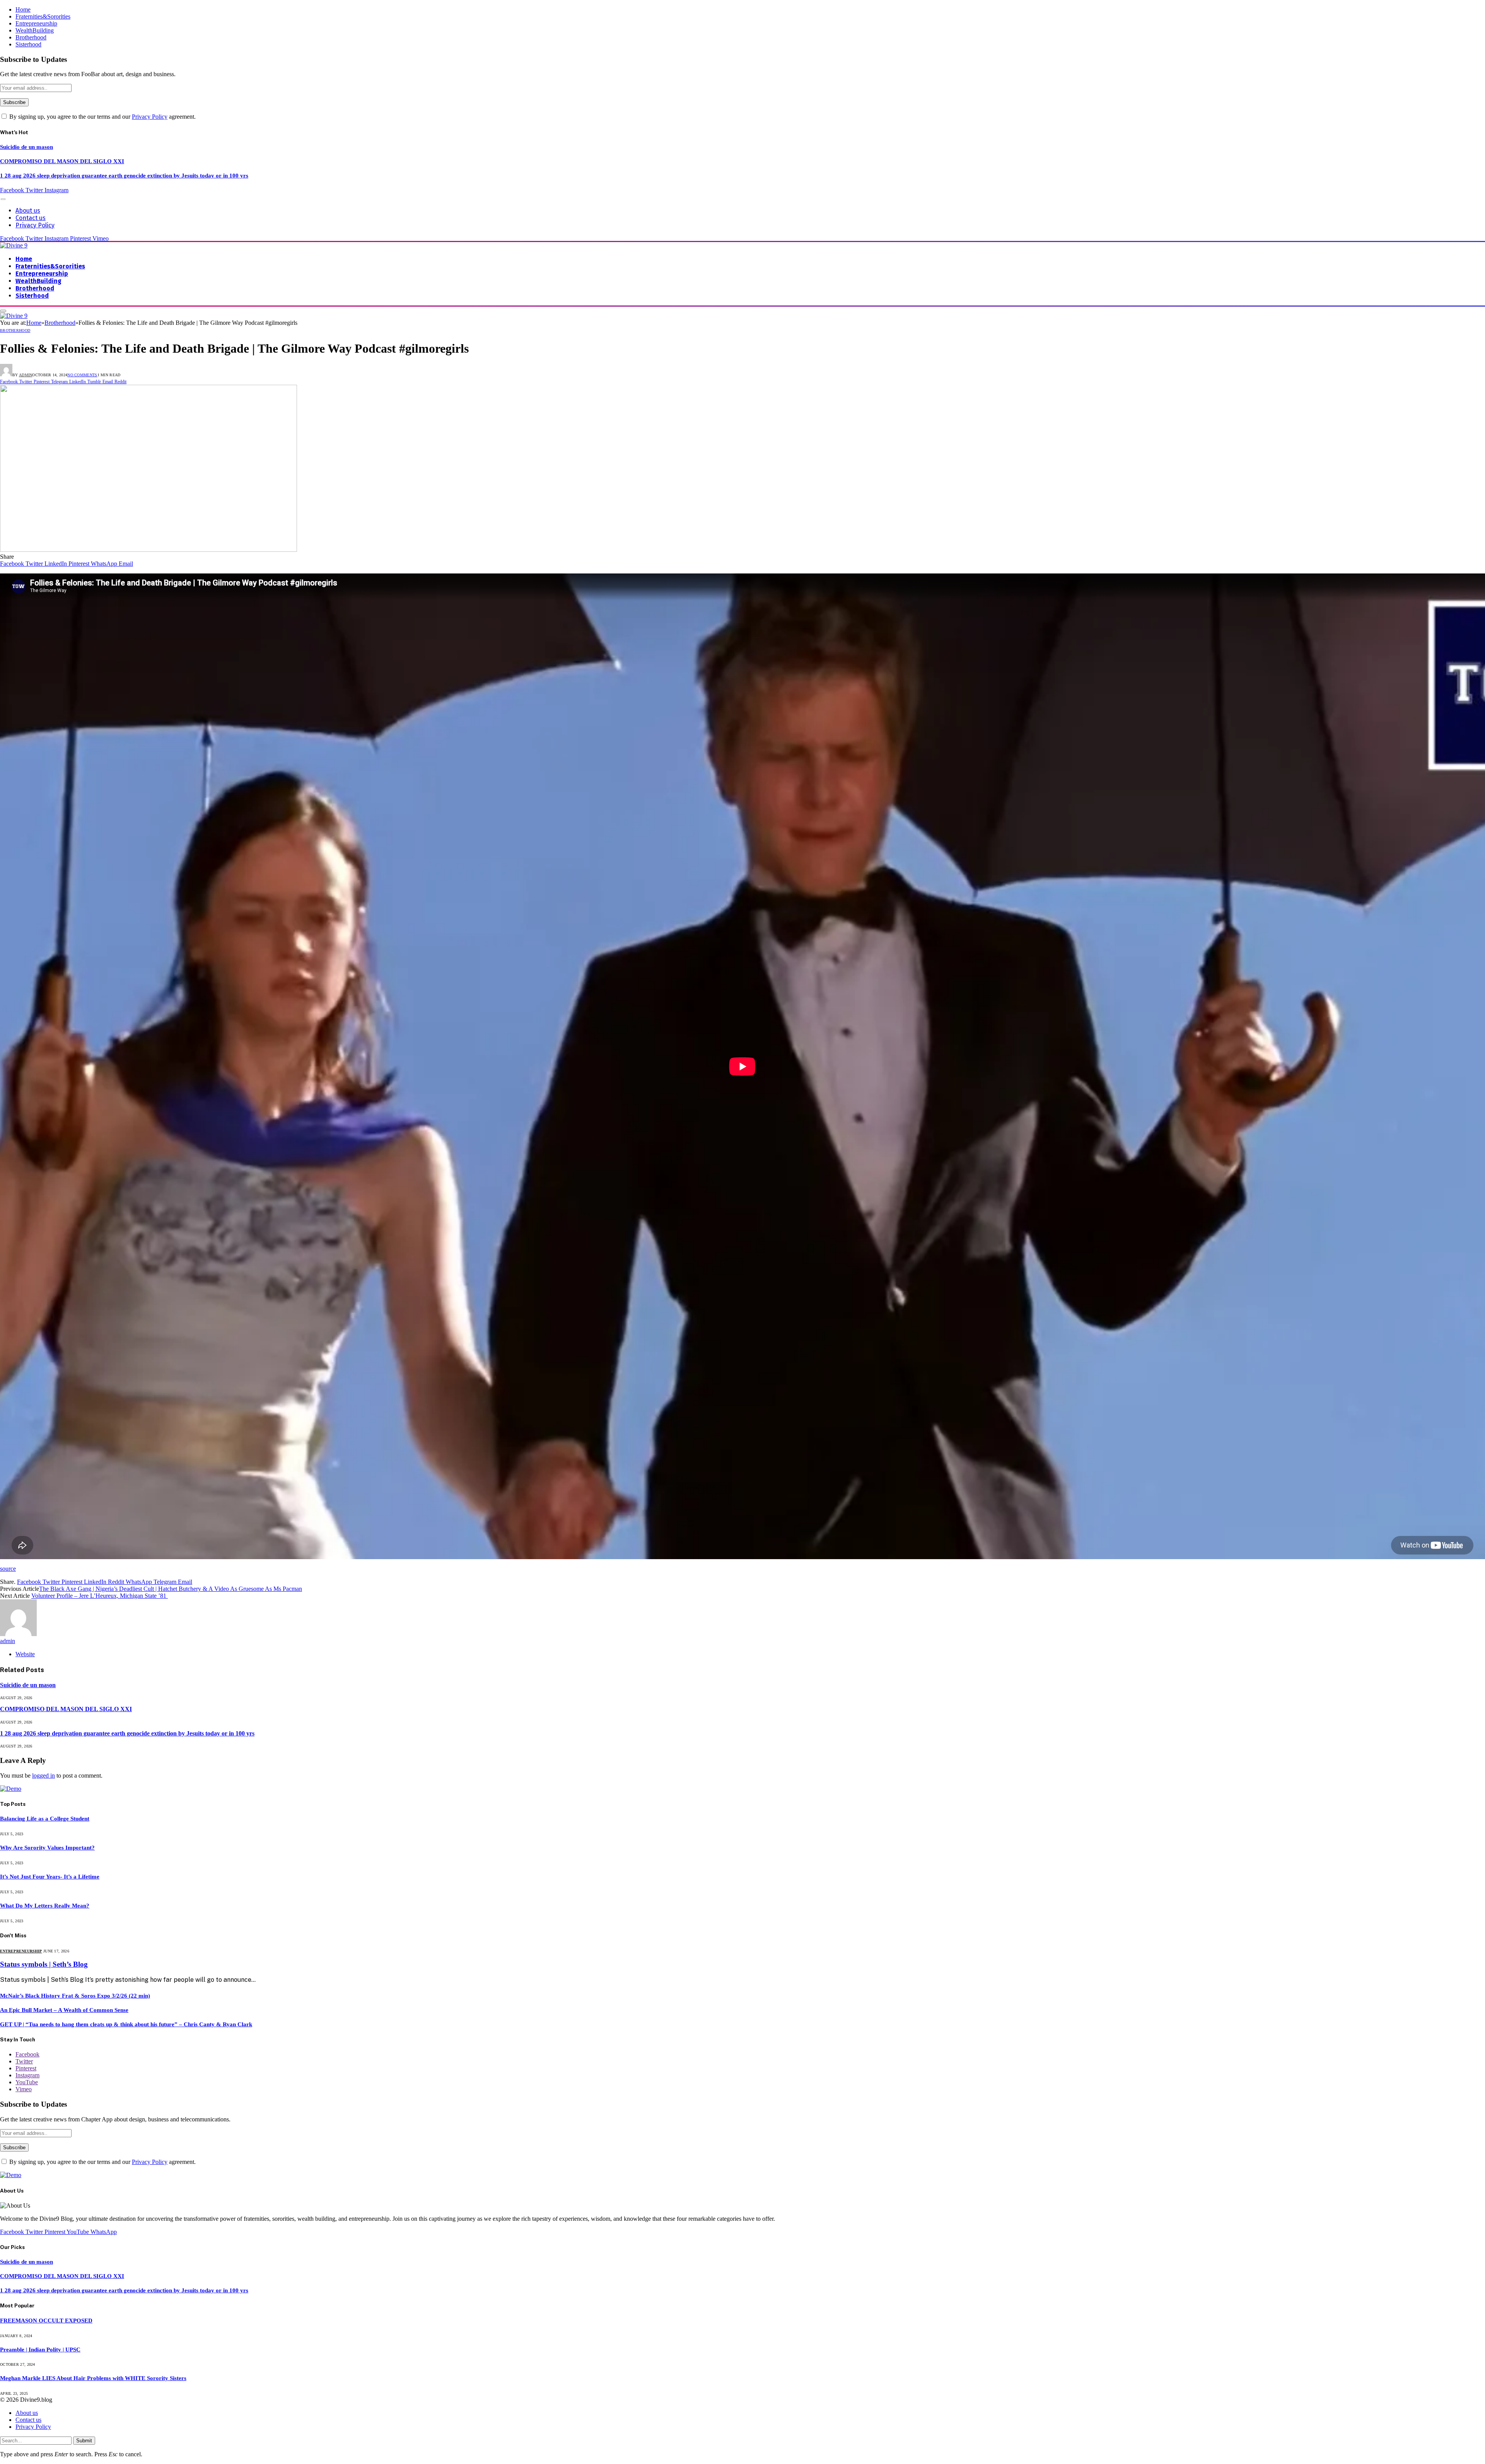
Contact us (31, 218)
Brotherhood (31, 37)
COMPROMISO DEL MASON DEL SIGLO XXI (62, 161)
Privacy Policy (150, 117)
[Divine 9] (14, 245)
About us (28, 211)
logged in (44, 1775)
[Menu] (3, 199)
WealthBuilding (35, 30)
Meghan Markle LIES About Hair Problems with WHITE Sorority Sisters (93, 2378)
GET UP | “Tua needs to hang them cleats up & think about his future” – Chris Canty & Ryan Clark (126, 2024)
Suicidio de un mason (26, 147)
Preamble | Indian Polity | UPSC (40, 2350)
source (8, 1569)
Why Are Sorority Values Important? (47, 1848)
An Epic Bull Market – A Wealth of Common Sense (64, 2010)
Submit (84, 2441)
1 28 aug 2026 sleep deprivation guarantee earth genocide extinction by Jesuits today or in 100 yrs (124, 176)
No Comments (82, 375)
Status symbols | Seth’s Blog (44, 1964)
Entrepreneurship (36, 23)
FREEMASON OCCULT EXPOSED (46, 2321)
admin (26, 375)
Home (23, 9)
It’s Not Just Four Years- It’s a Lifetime (50, 1877)
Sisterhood (28, 44)
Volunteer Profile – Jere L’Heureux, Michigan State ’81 (100, 1596)
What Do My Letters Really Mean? (45, 1906)
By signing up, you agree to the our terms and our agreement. (102, 117)
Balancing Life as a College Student (45, 1819)
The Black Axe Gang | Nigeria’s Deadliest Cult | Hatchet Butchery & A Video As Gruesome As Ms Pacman (171, 1589)
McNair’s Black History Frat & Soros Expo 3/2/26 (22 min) (75, 1996)
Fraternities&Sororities (43, 16)
